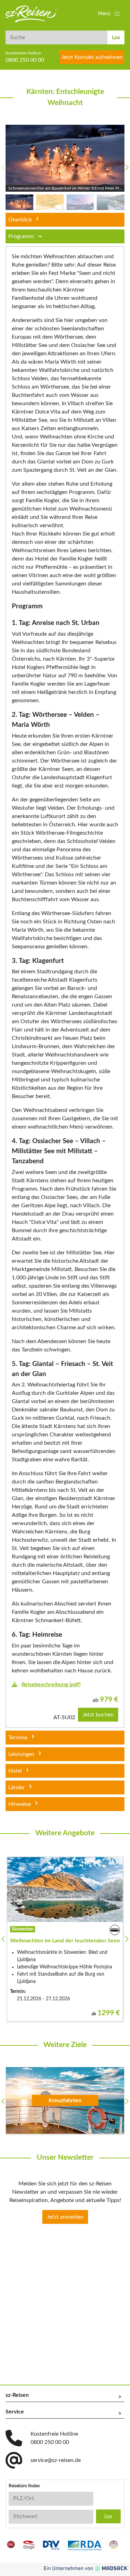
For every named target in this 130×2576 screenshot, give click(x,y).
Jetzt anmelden (65, 2217)
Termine (18, 1738)
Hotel (15, 1771)
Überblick (20, 220)
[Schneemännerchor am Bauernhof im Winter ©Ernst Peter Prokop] (65, 158)
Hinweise (20, 1804)
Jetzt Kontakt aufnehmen (92, 57)
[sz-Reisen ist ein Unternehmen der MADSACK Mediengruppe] (86, 2568)
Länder (17, 1787)
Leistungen (21, 1754)
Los (116, 37)
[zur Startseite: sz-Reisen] (31, 14)
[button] (110, 14)
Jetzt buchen (98, 1715)
